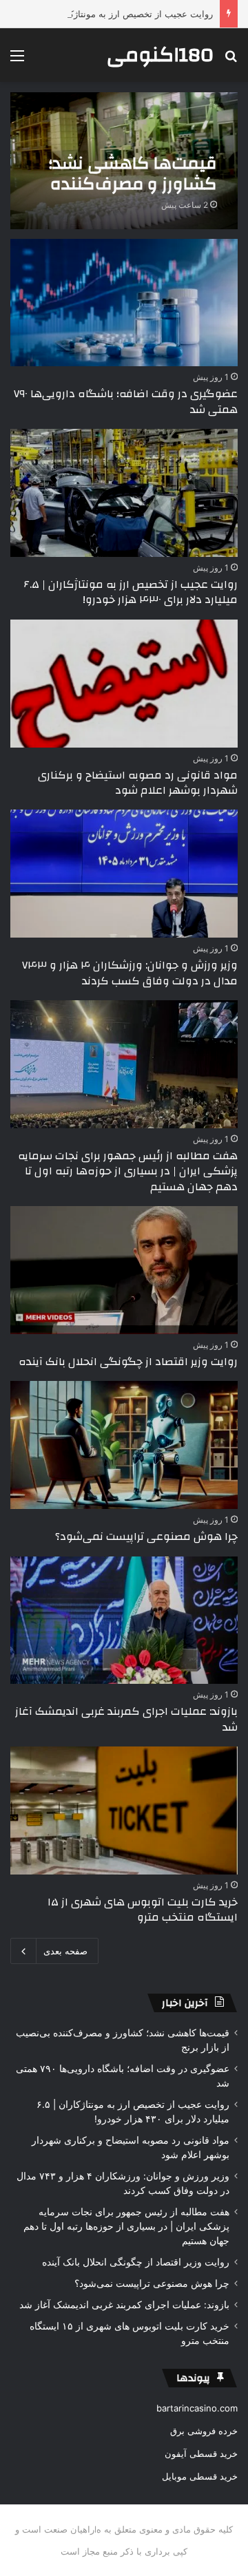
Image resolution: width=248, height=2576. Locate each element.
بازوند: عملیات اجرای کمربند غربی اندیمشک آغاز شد (126, 1719)
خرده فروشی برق (204, 2431)
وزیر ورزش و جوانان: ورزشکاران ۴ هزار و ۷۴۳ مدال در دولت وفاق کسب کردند (130, 973)
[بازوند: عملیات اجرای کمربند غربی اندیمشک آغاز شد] (124, 1620)
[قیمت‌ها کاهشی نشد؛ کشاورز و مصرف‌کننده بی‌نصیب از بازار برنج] (124, 161)
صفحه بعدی (65, 1951)
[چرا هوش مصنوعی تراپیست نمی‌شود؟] (124, 1445)
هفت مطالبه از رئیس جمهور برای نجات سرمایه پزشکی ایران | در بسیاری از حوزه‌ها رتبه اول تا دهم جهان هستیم (128, 1171)
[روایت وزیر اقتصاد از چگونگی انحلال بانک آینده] (124, 1270)
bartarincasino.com (197, 2408)
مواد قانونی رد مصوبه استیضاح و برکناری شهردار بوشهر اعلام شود (138, 783)
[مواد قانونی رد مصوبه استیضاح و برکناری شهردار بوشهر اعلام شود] (124, 684)
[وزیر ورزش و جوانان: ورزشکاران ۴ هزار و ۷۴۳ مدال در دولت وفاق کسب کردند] (124, 874)
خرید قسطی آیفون (201, 2453)
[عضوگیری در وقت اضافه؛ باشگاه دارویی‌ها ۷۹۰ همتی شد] (124, 303)
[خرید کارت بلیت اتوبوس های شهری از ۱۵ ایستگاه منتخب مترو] (124, 1810)
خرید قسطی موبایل (200, 2476)
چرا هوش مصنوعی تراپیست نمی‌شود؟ (146, 1537)
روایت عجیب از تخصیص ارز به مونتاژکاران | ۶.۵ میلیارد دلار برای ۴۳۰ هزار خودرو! (131, 592)
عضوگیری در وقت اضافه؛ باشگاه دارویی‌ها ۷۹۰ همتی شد (126, 401)
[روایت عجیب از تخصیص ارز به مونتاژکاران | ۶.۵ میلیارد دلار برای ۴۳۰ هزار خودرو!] (124, 493)
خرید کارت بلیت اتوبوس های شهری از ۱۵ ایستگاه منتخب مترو (143, 1910)
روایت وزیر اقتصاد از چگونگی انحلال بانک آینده (128, 1362)
